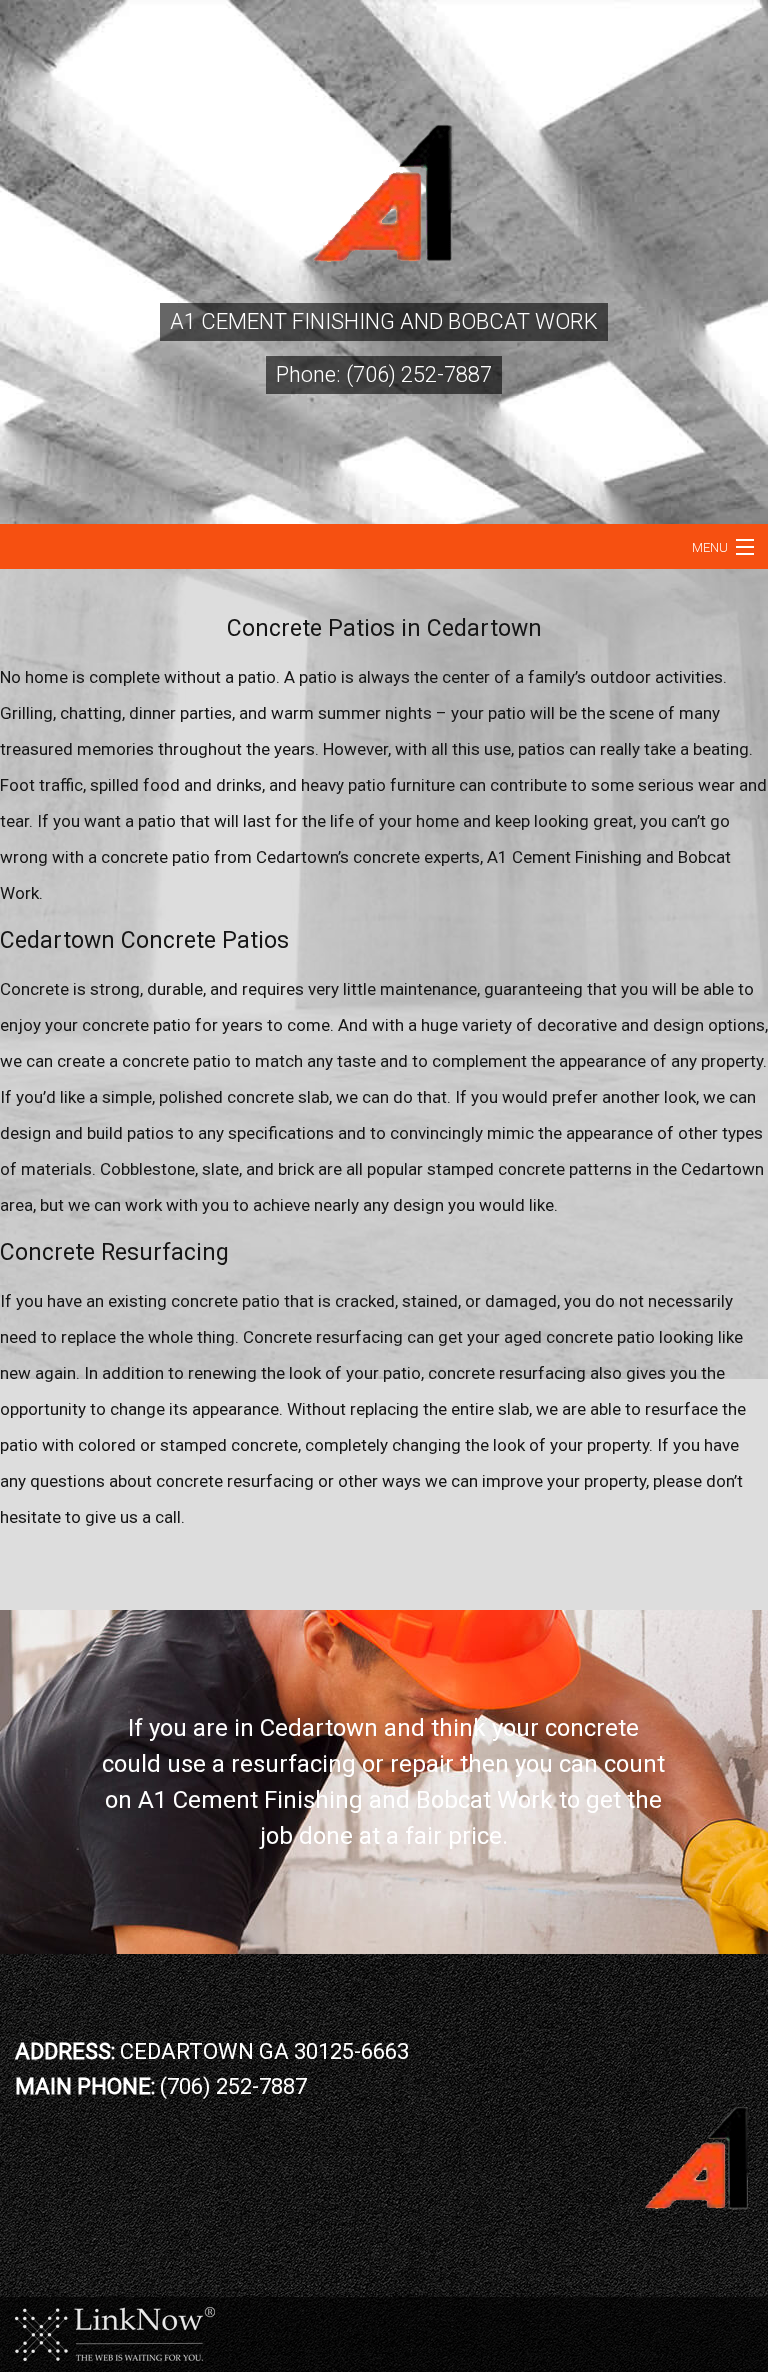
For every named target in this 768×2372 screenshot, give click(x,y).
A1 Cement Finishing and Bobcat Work (384, 321)
